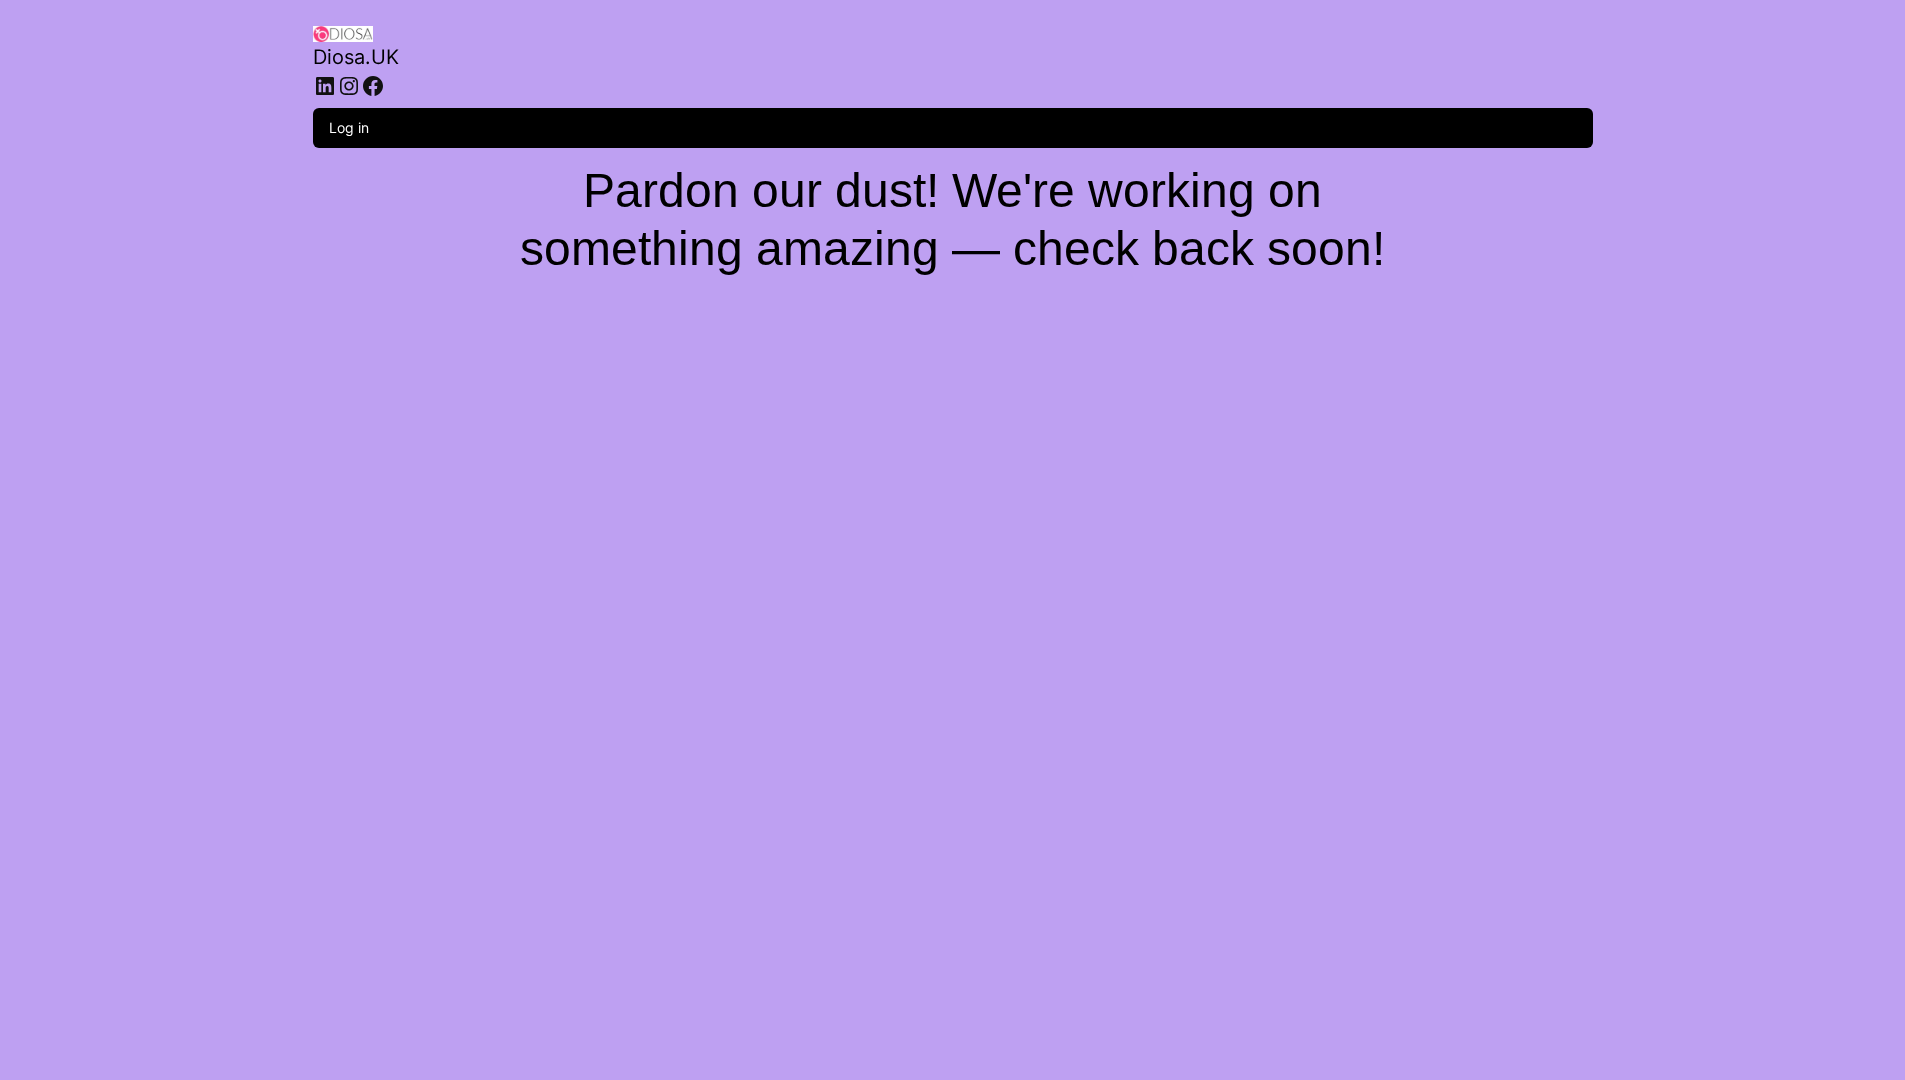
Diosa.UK (356, 57)
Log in (349, 127)
